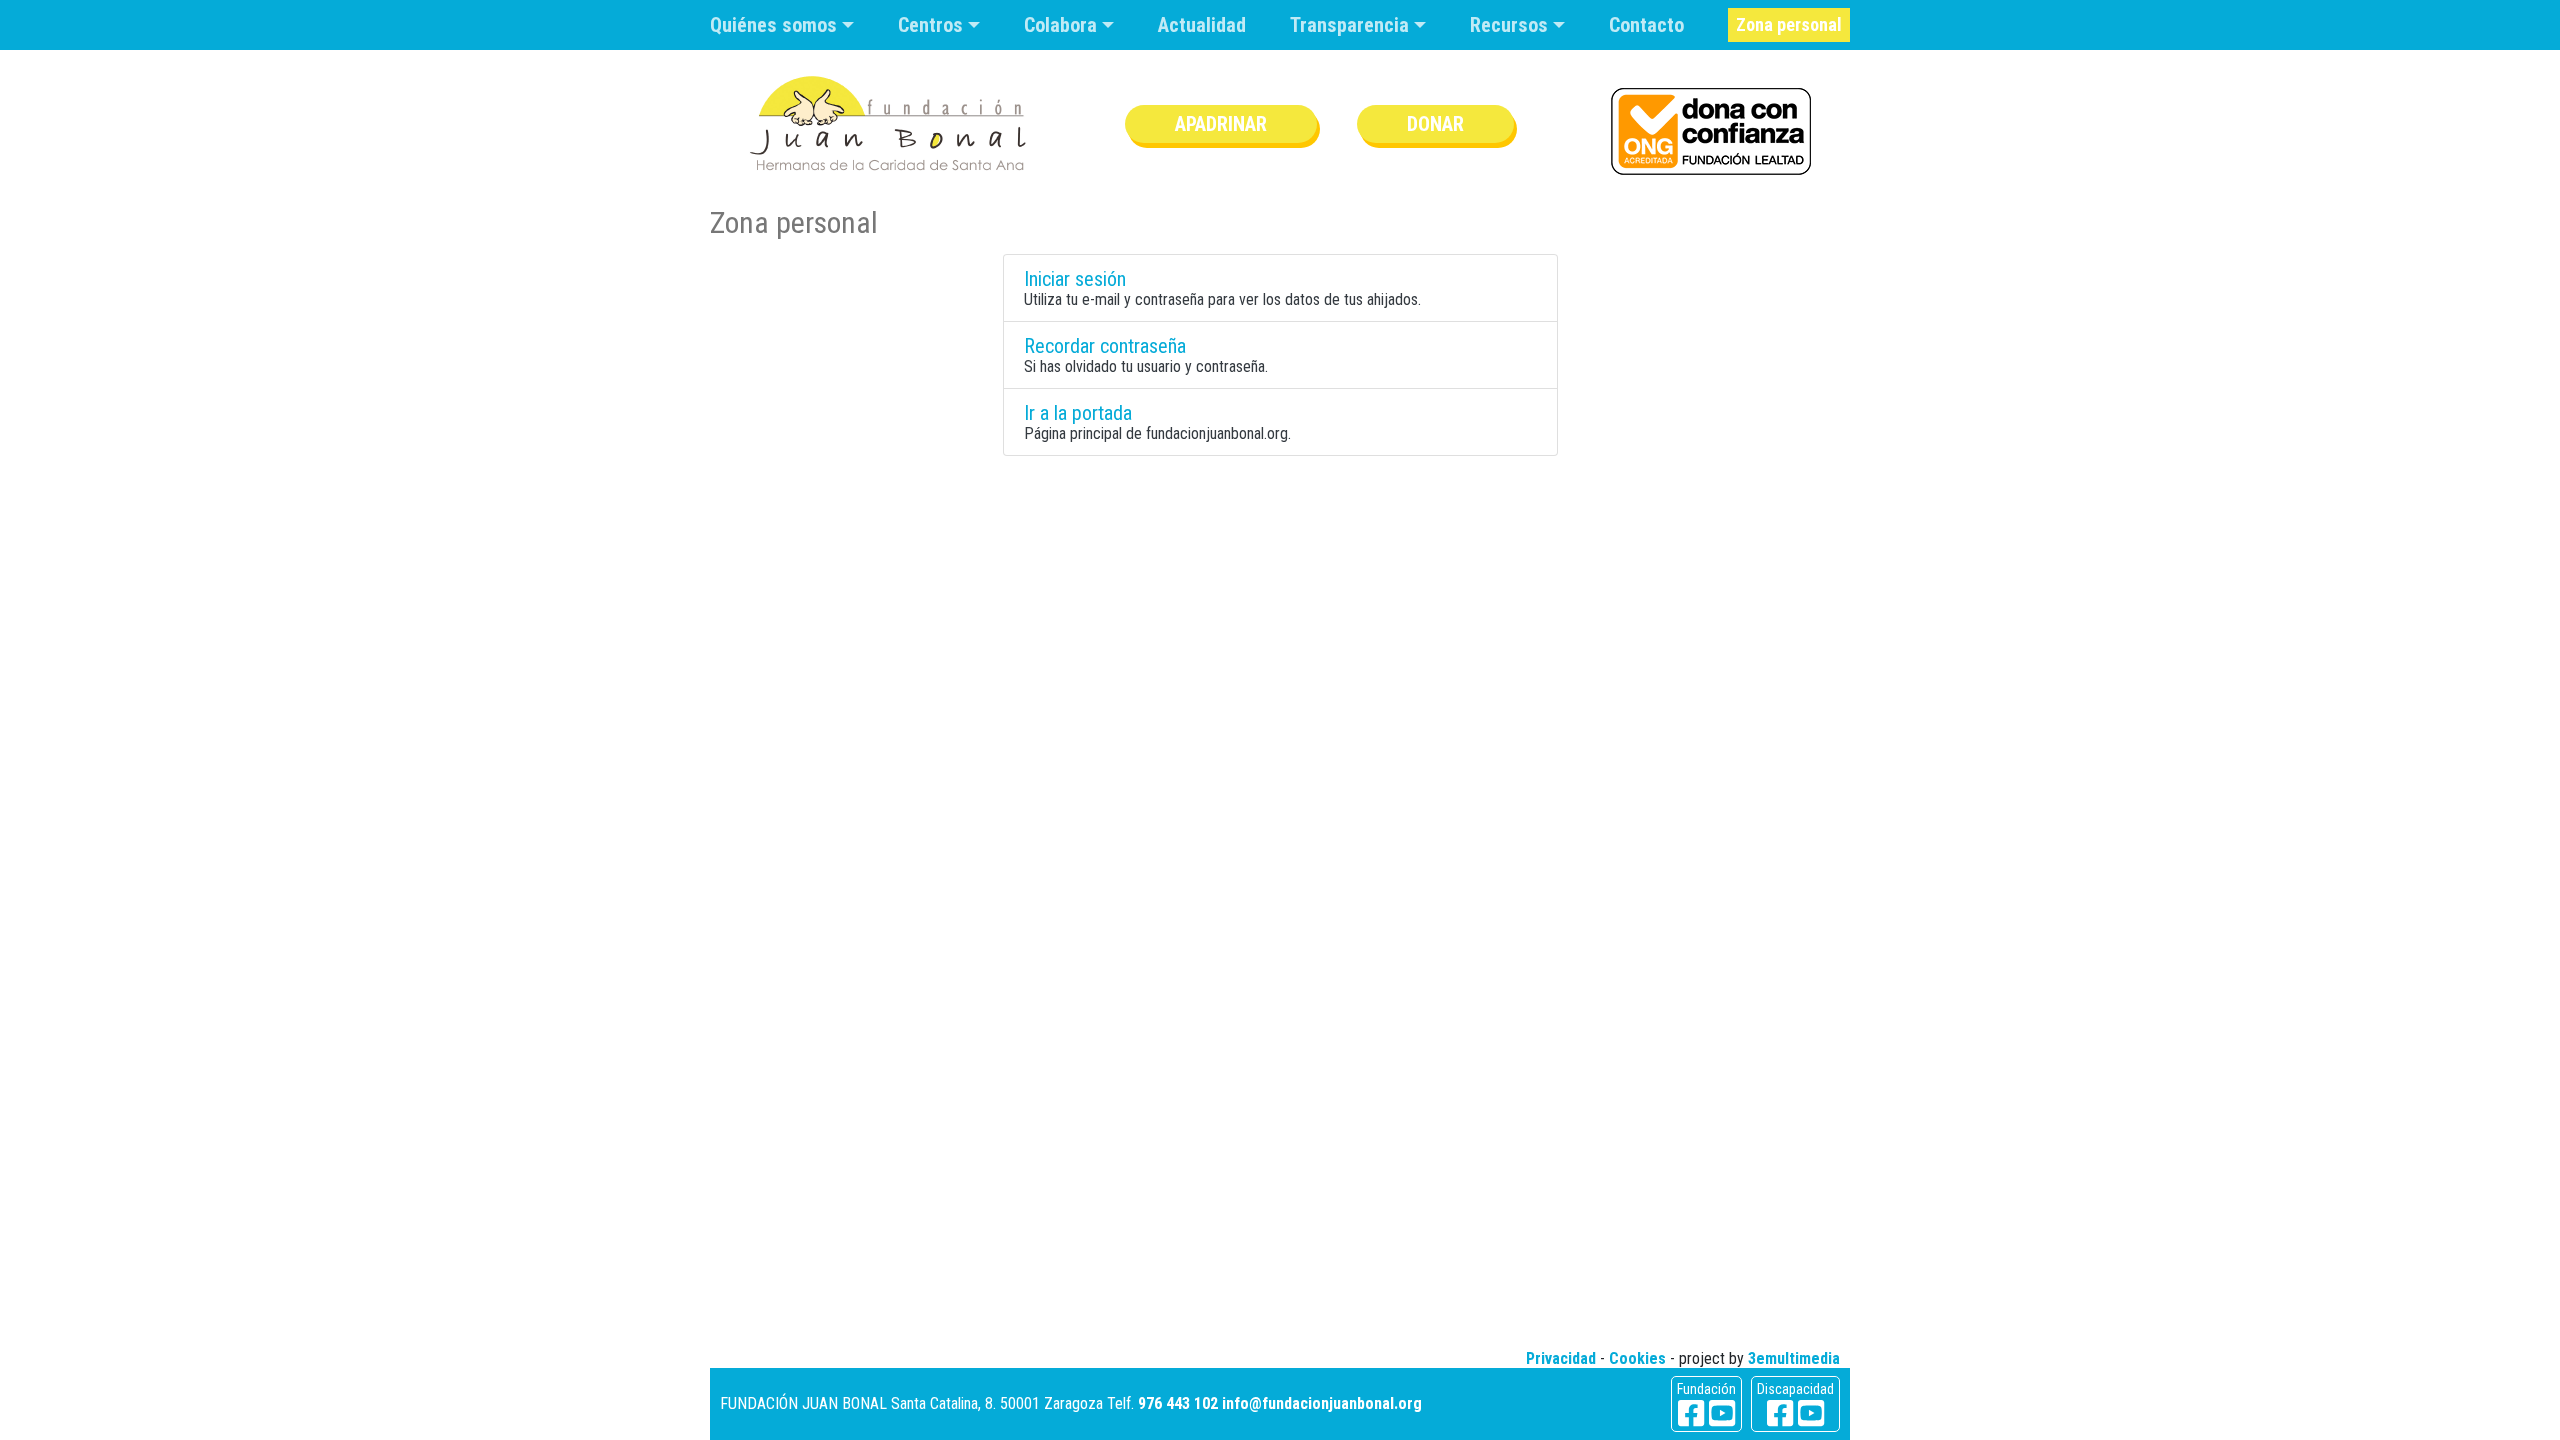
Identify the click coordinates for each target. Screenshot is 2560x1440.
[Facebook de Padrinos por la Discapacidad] (1780, 1413)
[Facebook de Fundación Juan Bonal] (1691, 1413)
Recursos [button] (1511, 25)
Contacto (1646, 25)
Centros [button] (933, 25)
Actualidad (1202, 25)
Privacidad (1561, 1358)
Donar (1435, 124)
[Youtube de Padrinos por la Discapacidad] (1811, 1413)
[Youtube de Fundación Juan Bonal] (1722, 1413)
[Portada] (888, 123)
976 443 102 (1178, 1403)
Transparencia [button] (1352, 25)
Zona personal (1789, 24)
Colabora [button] (1063, 25)
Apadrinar (1221, 124)
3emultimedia (1794, 1358)
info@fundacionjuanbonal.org (1322, 1403)
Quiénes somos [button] (776, 25)
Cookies (1637, 1358)
